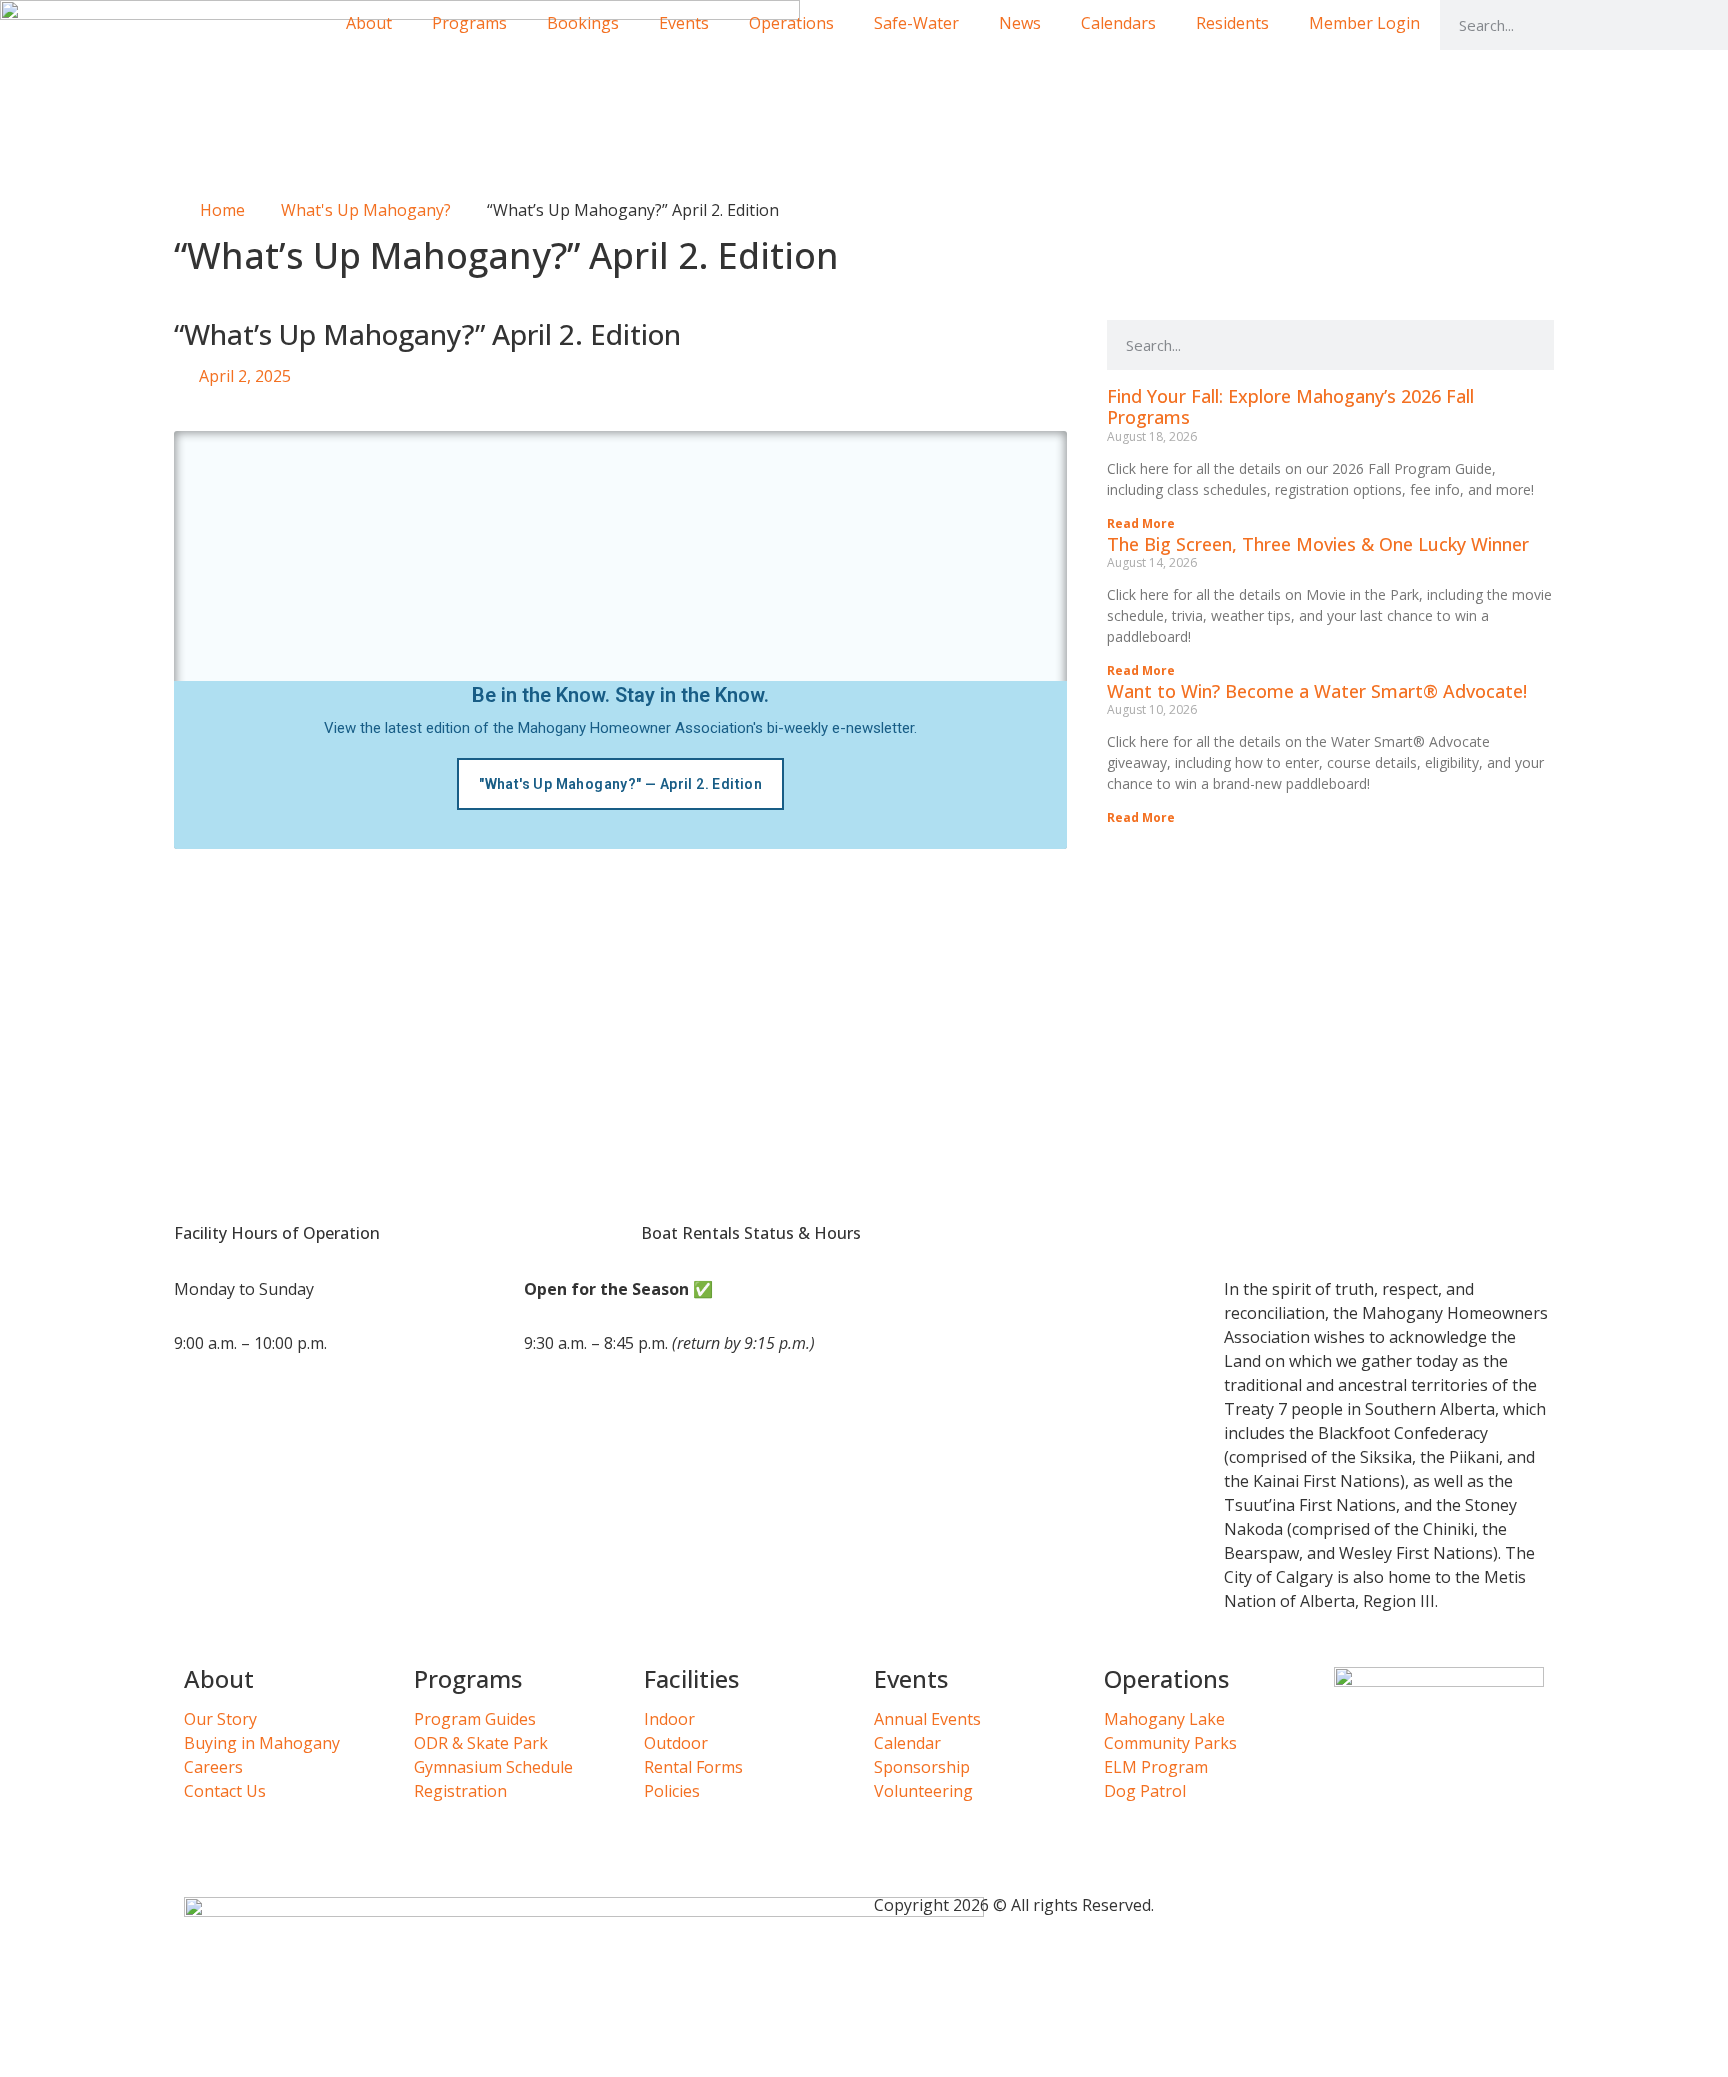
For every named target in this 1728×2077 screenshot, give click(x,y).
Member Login (1364, 23)
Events (684, 23)
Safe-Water (916, 23)
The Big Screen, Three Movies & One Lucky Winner (1318, 544)
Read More (1141, 523)
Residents (1232, 23)
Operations (791, 23)
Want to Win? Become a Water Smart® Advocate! (1317, 691)
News (1020, 23)
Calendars (1118, 23)
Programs (469, 23)
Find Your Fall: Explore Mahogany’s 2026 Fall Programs (1290, 407)
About (369, 23)
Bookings (583, 23)
